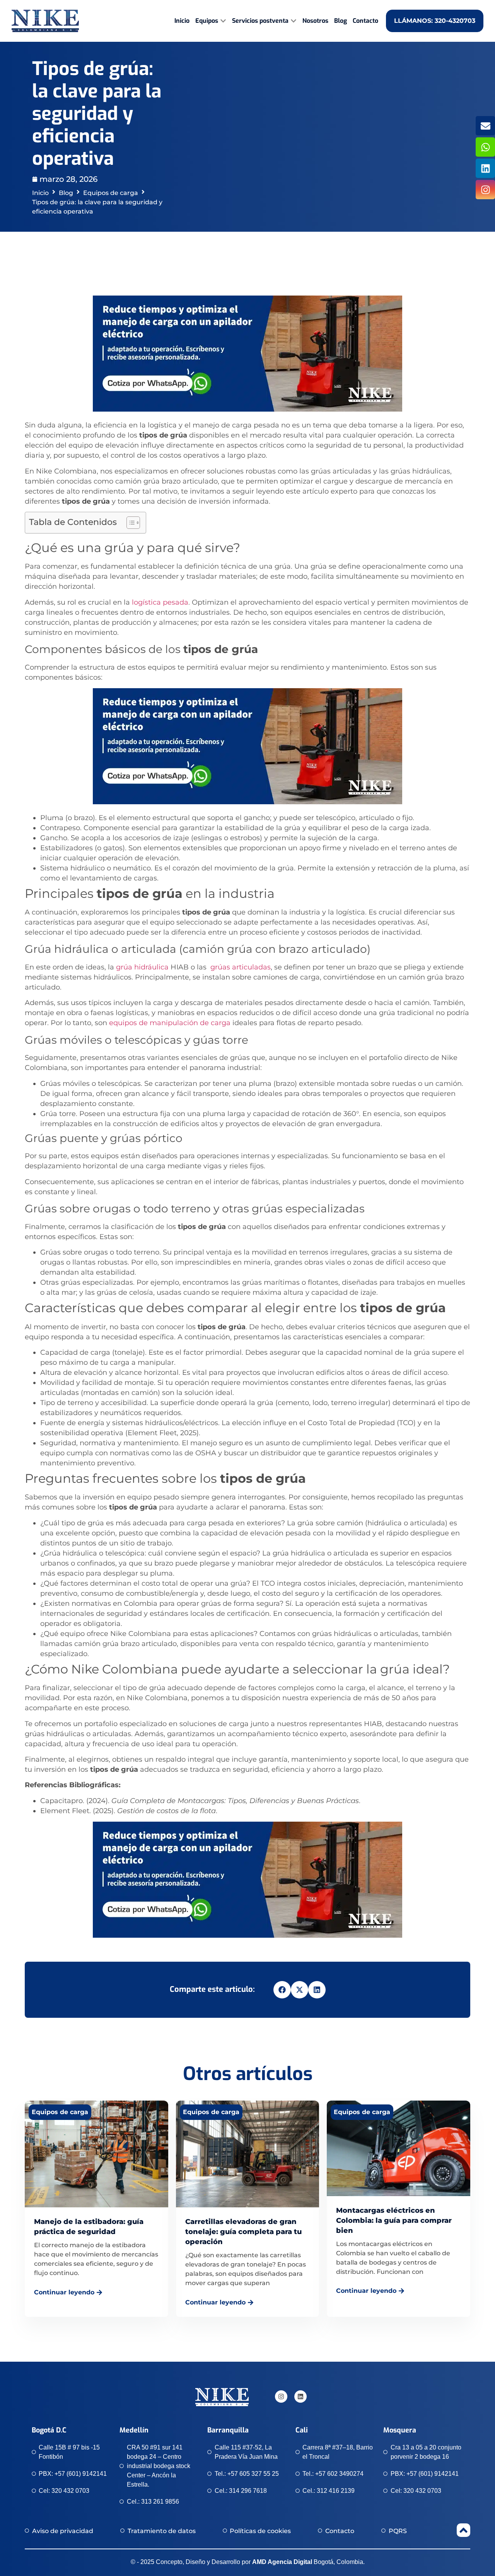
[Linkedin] (485, 168)
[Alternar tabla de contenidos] (129, 523)
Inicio (40, 193)
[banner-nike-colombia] (247, 409)
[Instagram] (485, 190)
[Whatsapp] (485, 147)
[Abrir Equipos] (223, 21)
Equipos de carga (111, 193)
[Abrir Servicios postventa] (294, 21)
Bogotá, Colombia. (308, 2562)
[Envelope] (485, 126)
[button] (282, 1990)
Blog (66, 193)
